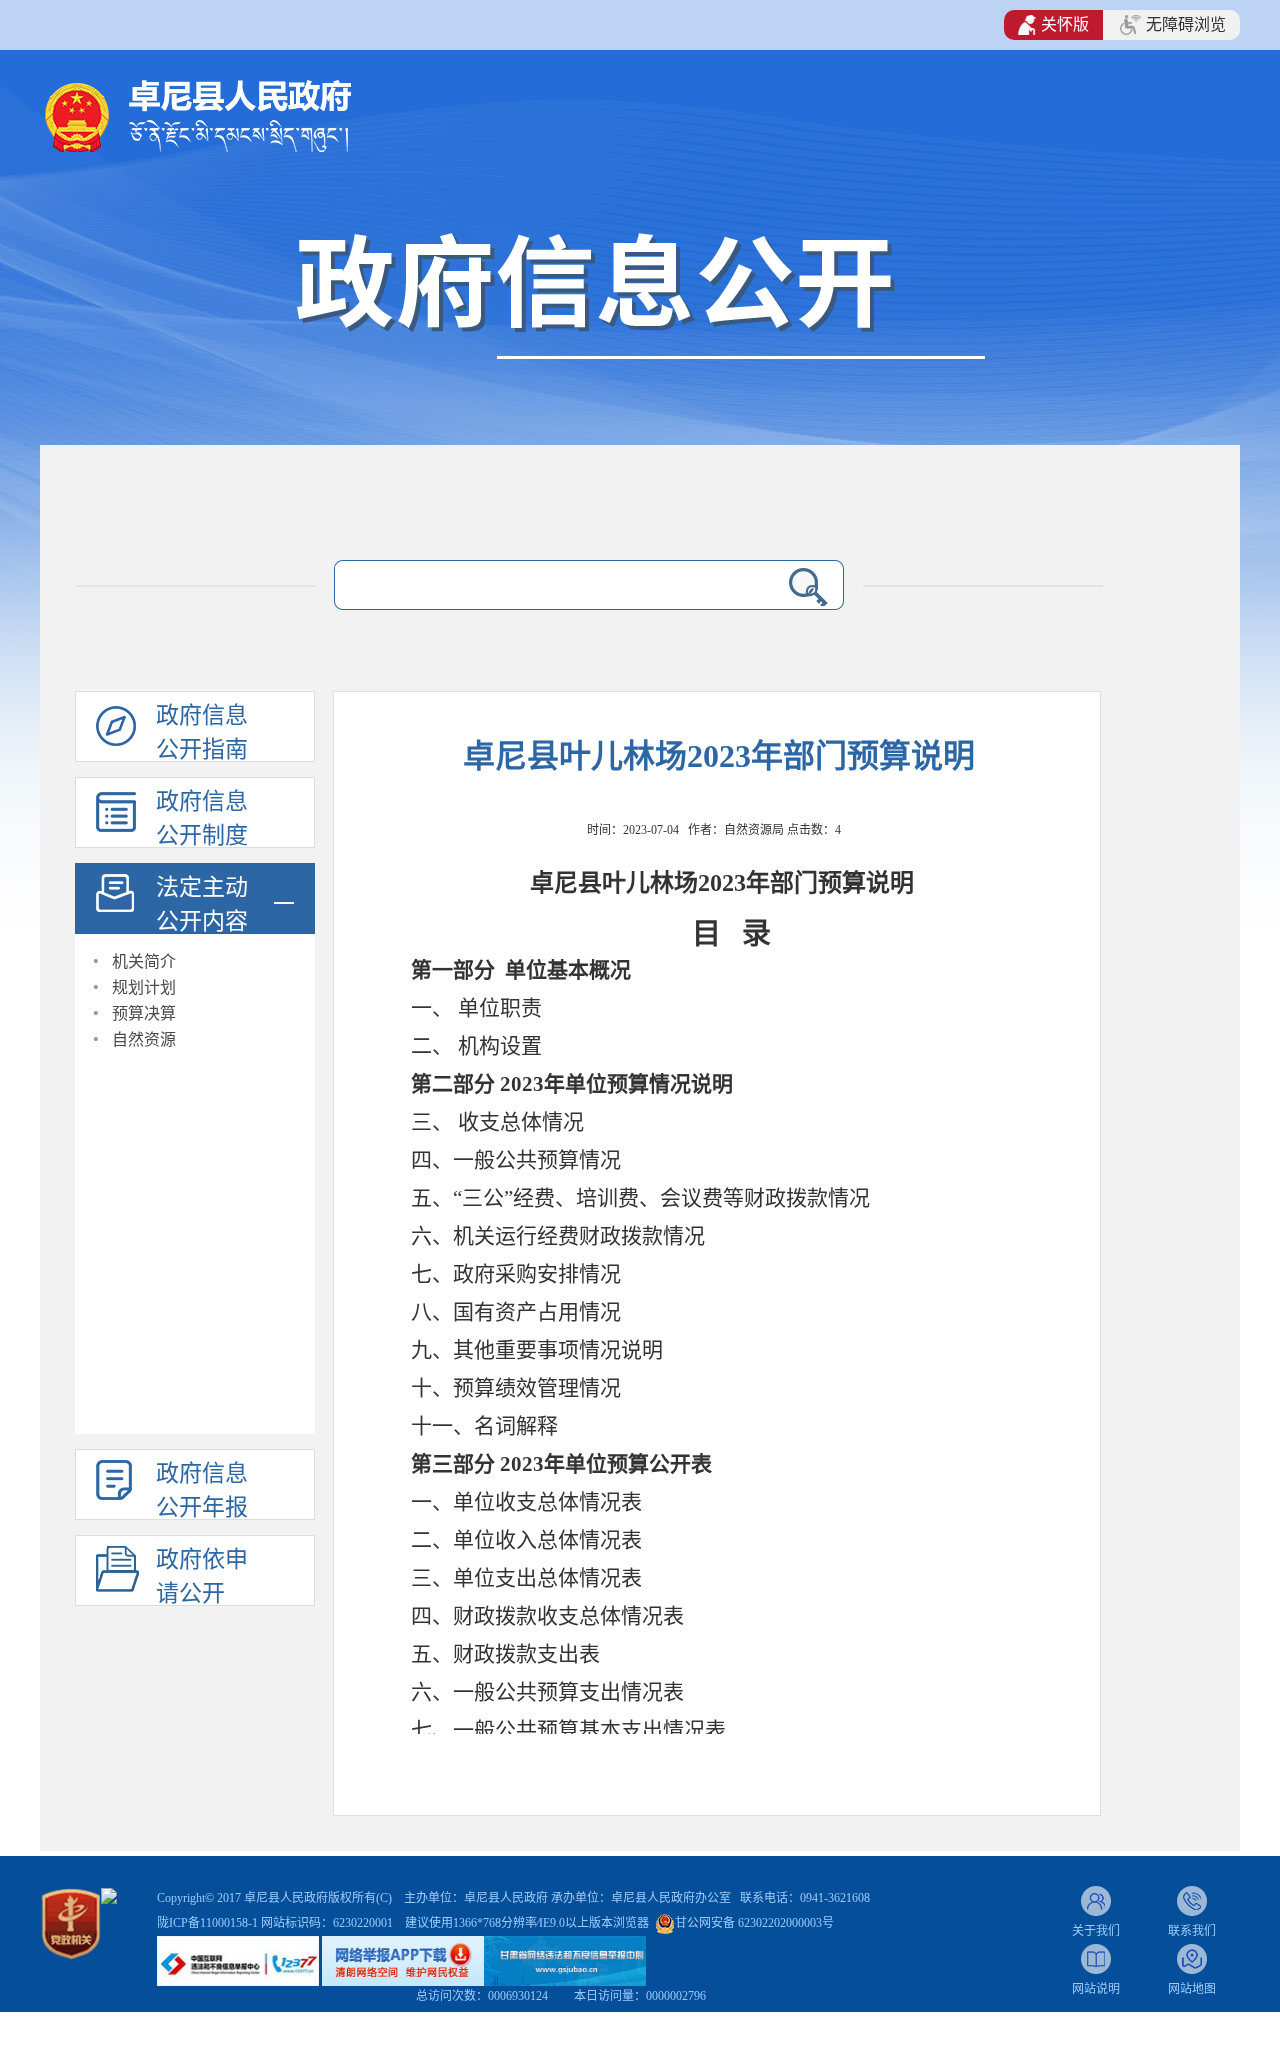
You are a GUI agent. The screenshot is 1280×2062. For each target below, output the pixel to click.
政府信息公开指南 (202, 732)
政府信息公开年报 (202, 1490)
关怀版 (1065, 24)
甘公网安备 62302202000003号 (754, 1923)
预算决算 (144, 1013)
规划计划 (144, 987)
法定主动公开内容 (202, 904)
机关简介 (144, 961)
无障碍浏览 (1186, 24)
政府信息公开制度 (202, 818)
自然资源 (144, 1039)
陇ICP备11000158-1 (209, 1923)
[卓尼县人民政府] (230, 114)
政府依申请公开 (202, 1576)
